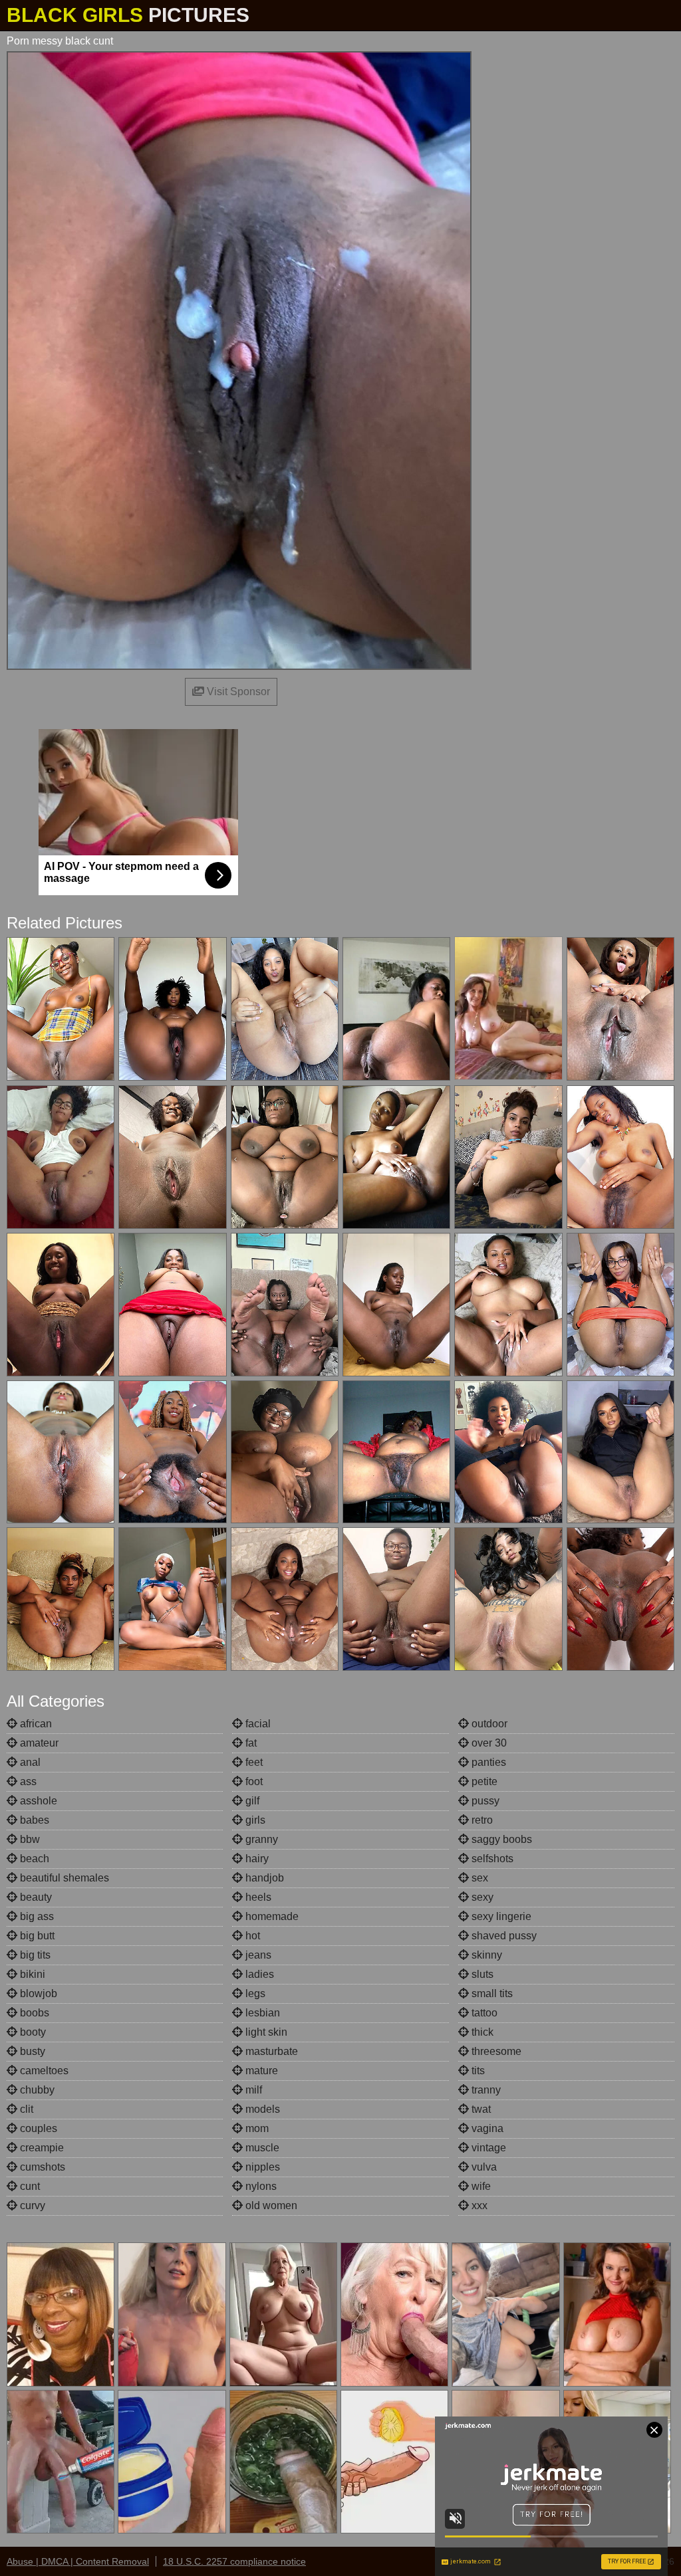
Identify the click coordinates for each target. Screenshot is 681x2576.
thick (481, 2032)
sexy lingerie (500, 1916)
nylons (260, 2186)
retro (481, 1820)
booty (32, 2032)
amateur (38, 1743)
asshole (37, 1801)
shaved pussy (503, 1936)
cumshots (41, 2167)
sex (478, 1878)
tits (477, 2071)
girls (254, 1820)
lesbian (261, 2013)
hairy (256, 1859)
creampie (41, 2148)
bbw (29, 1839)
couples (37, 2128)
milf (252, 2090)
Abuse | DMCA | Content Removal (78, 2561)
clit (25, 2109)
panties (487, 1762)
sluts (481, 1974)
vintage (487, 2148)
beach (33, 1859)
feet (253, 1762)
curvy (31, 2205)
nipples (261, 2167)
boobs (33, 2013)
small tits (491, 1993)
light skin (265, 2032)
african (35, 1724)
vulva (483, 2167)
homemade (271, 1916)
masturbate (270, 2051)
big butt (36, 1936)
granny (260, 1839)
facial (257, 1724)
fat (250, 1743)
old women (270, 2205)
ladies (258, 1974)
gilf (251, 1801)
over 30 (488, 1743)
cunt (29, 2186)
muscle (261, 2148)
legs (254, 1993)
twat (480, 2109)
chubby (36, 2090)
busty (31, 2051)
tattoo (483, 2013)
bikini (31, 1974)
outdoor (488, 1724)
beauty (35, 1897)
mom (256, 2128)
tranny (485, 2090)
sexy (481, 1897)
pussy (484, 1801)
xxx (478, 2205)
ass (27, 1781)
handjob (263, 1878)
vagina (486, 2128)
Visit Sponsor (237, 692)
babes (33, 1820)
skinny (485, 1955)
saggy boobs (500, 1839)
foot (253, 1781)
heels (257, 1897)
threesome (495, 2051)
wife (480, 2186)
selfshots (491, 1859)
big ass (36, 1916)
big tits (34, 1955)
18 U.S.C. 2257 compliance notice (234, 2561)
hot (251, 1936)
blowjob (37, 1993)
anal (29, 1762)
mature (260, 2071)
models (261, 2109)
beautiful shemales (63, 1878)
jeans (257, 1955)
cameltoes (43, 2071)
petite (483, 1781)
